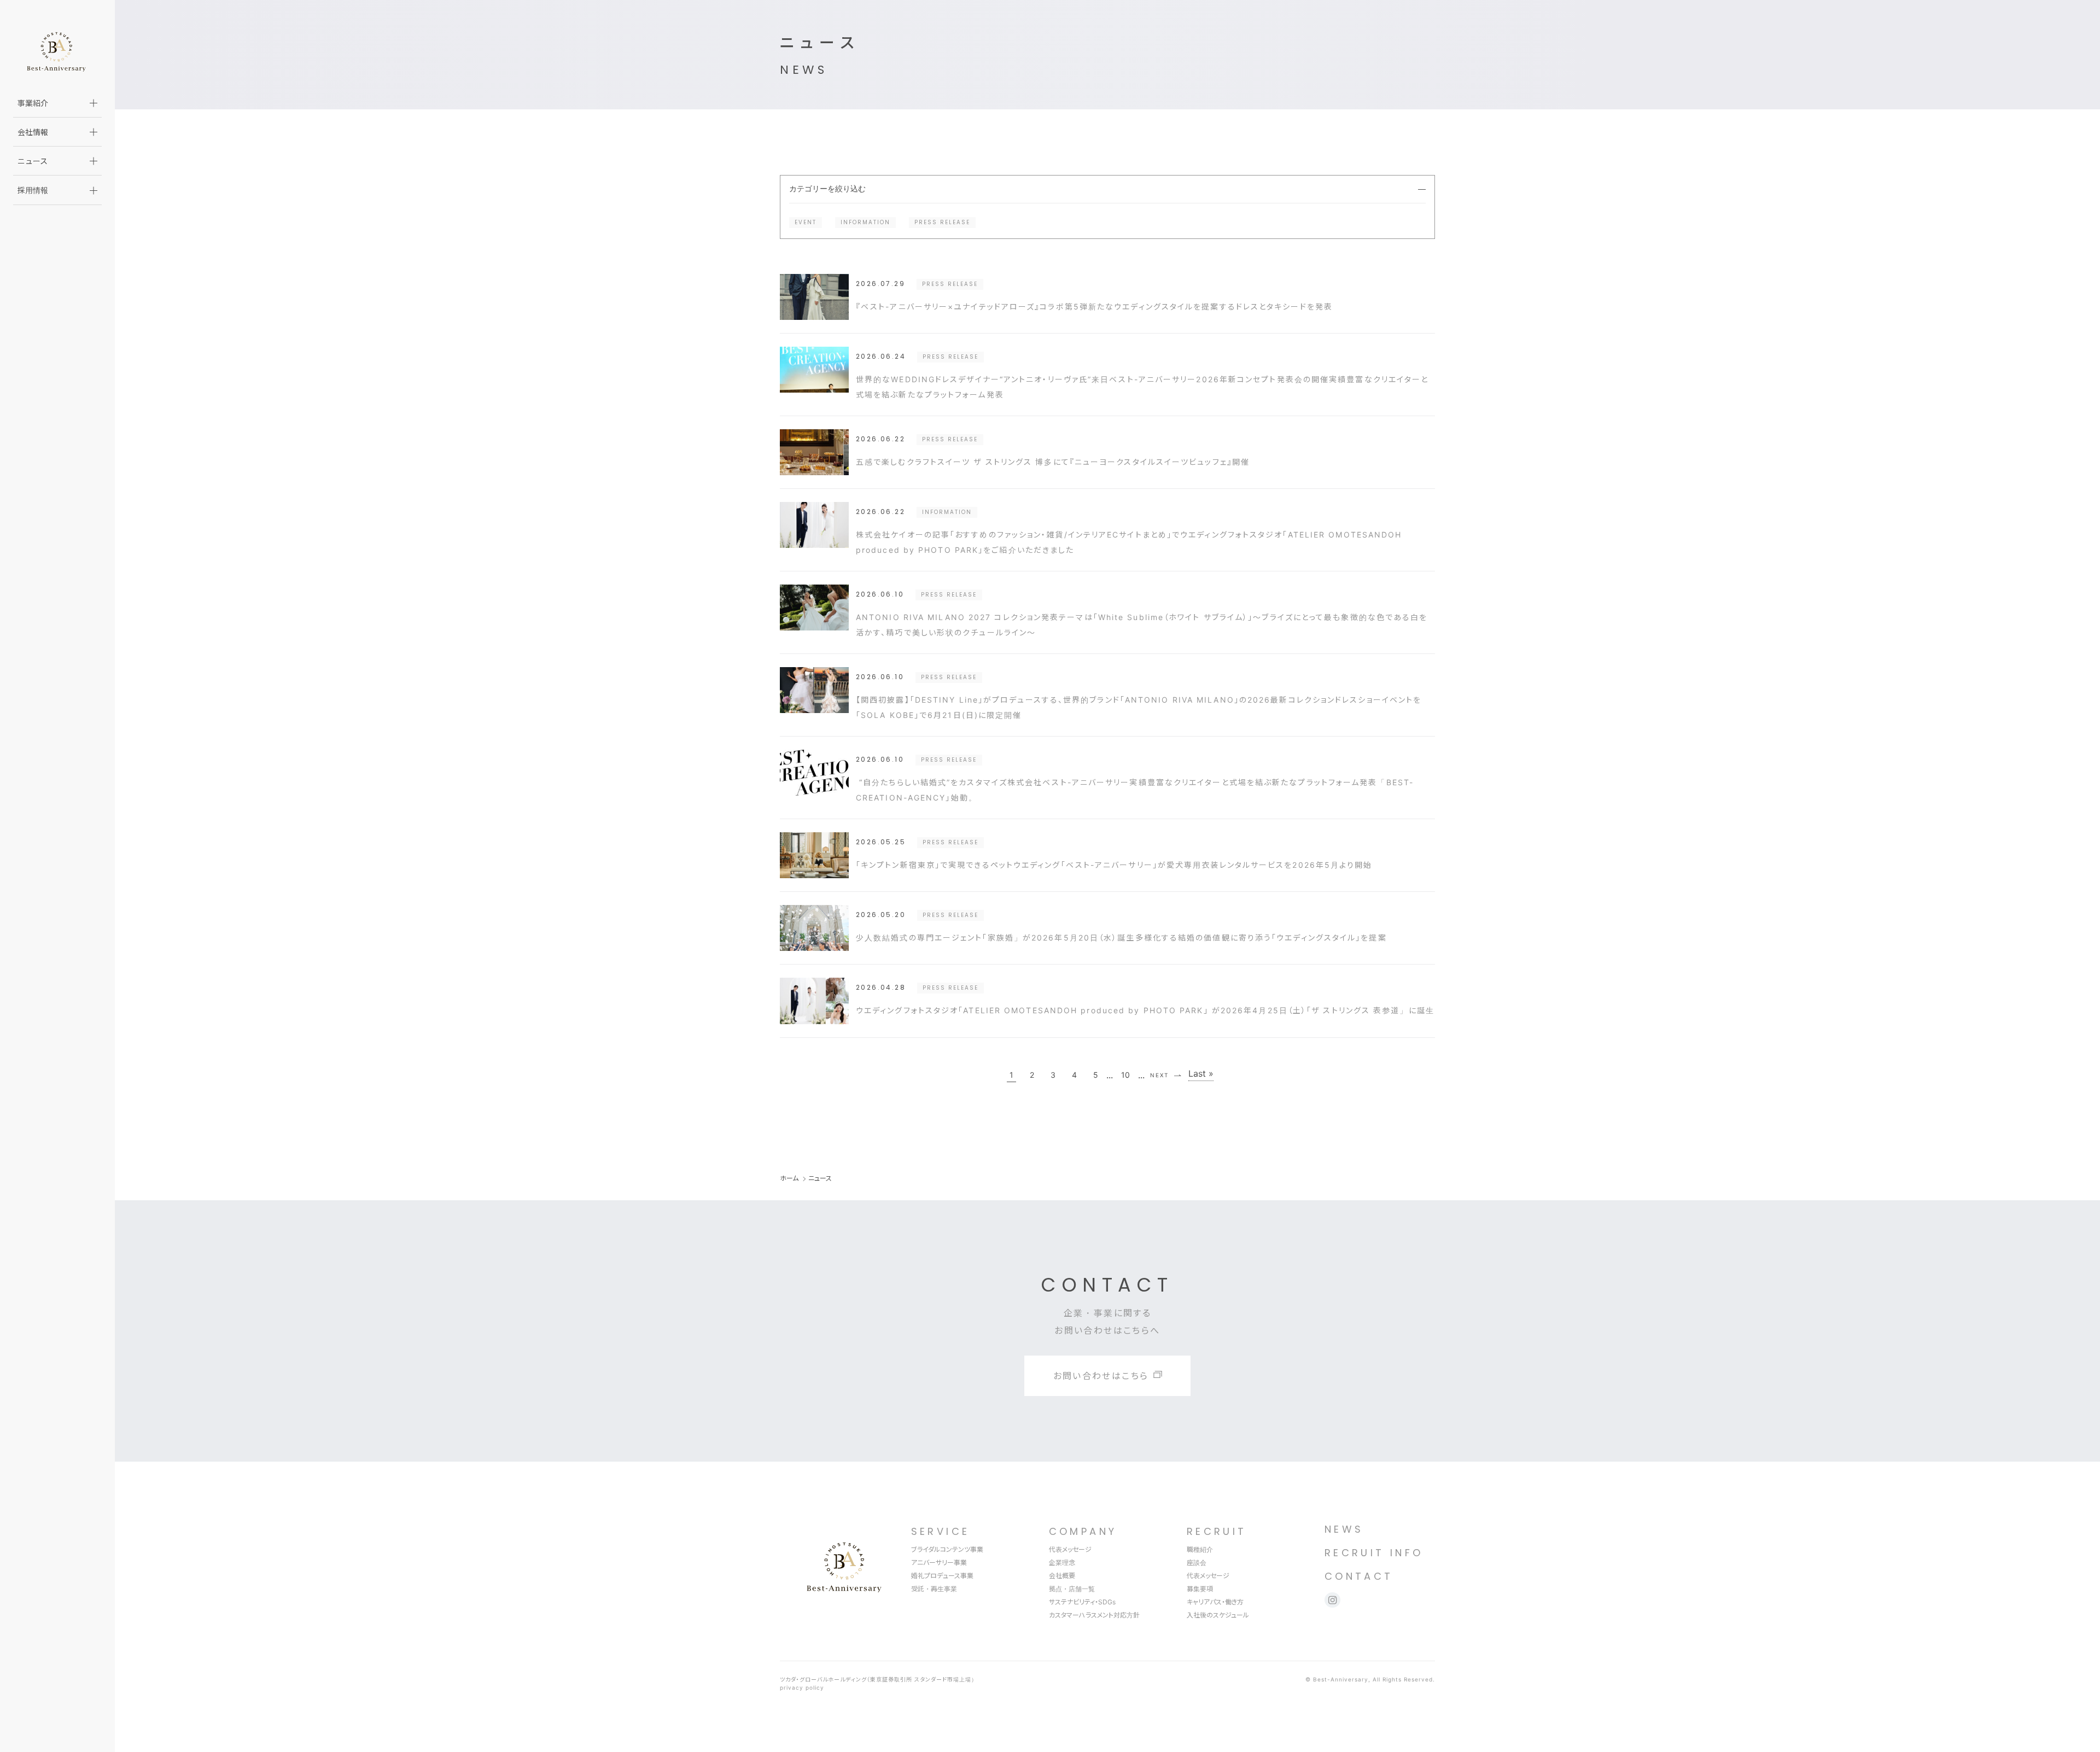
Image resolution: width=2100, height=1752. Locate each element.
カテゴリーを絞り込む (827, 189)
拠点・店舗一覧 (1072, 1589)
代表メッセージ (1070, 1549)
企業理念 (1062, 1563)
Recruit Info (1374, 1553)
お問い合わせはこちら (1101, 1376)
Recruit (1217, 1531)
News (1344, 1529)
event (806, 222)
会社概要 (1062, 1576)
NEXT (1159, 1075)
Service (941, 1531)
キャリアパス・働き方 (1215, 1602)
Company (1083, 1531)
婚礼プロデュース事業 (942, 1576)
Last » (1201, 1074)
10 (1125, 1075)
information (865, 222)
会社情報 (33, 132)
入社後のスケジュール (1218, 1615)
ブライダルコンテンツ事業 (947, 1549)
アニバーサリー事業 (939, 1563)
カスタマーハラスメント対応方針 (1094, 1615)
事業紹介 (33, 103)
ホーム (789, 1178)
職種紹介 (1200, 1549)
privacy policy (802, 1687)
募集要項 (1200, 1589)
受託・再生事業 (934, 1589)
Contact (1359, 1576)
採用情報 (33, 190)
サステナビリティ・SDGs (1082, 1602)
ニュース (33, 161)
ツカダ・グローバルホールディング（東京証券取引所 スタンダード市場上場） (879, 1679)
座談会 (1197, 1563)
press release (942, 222)
